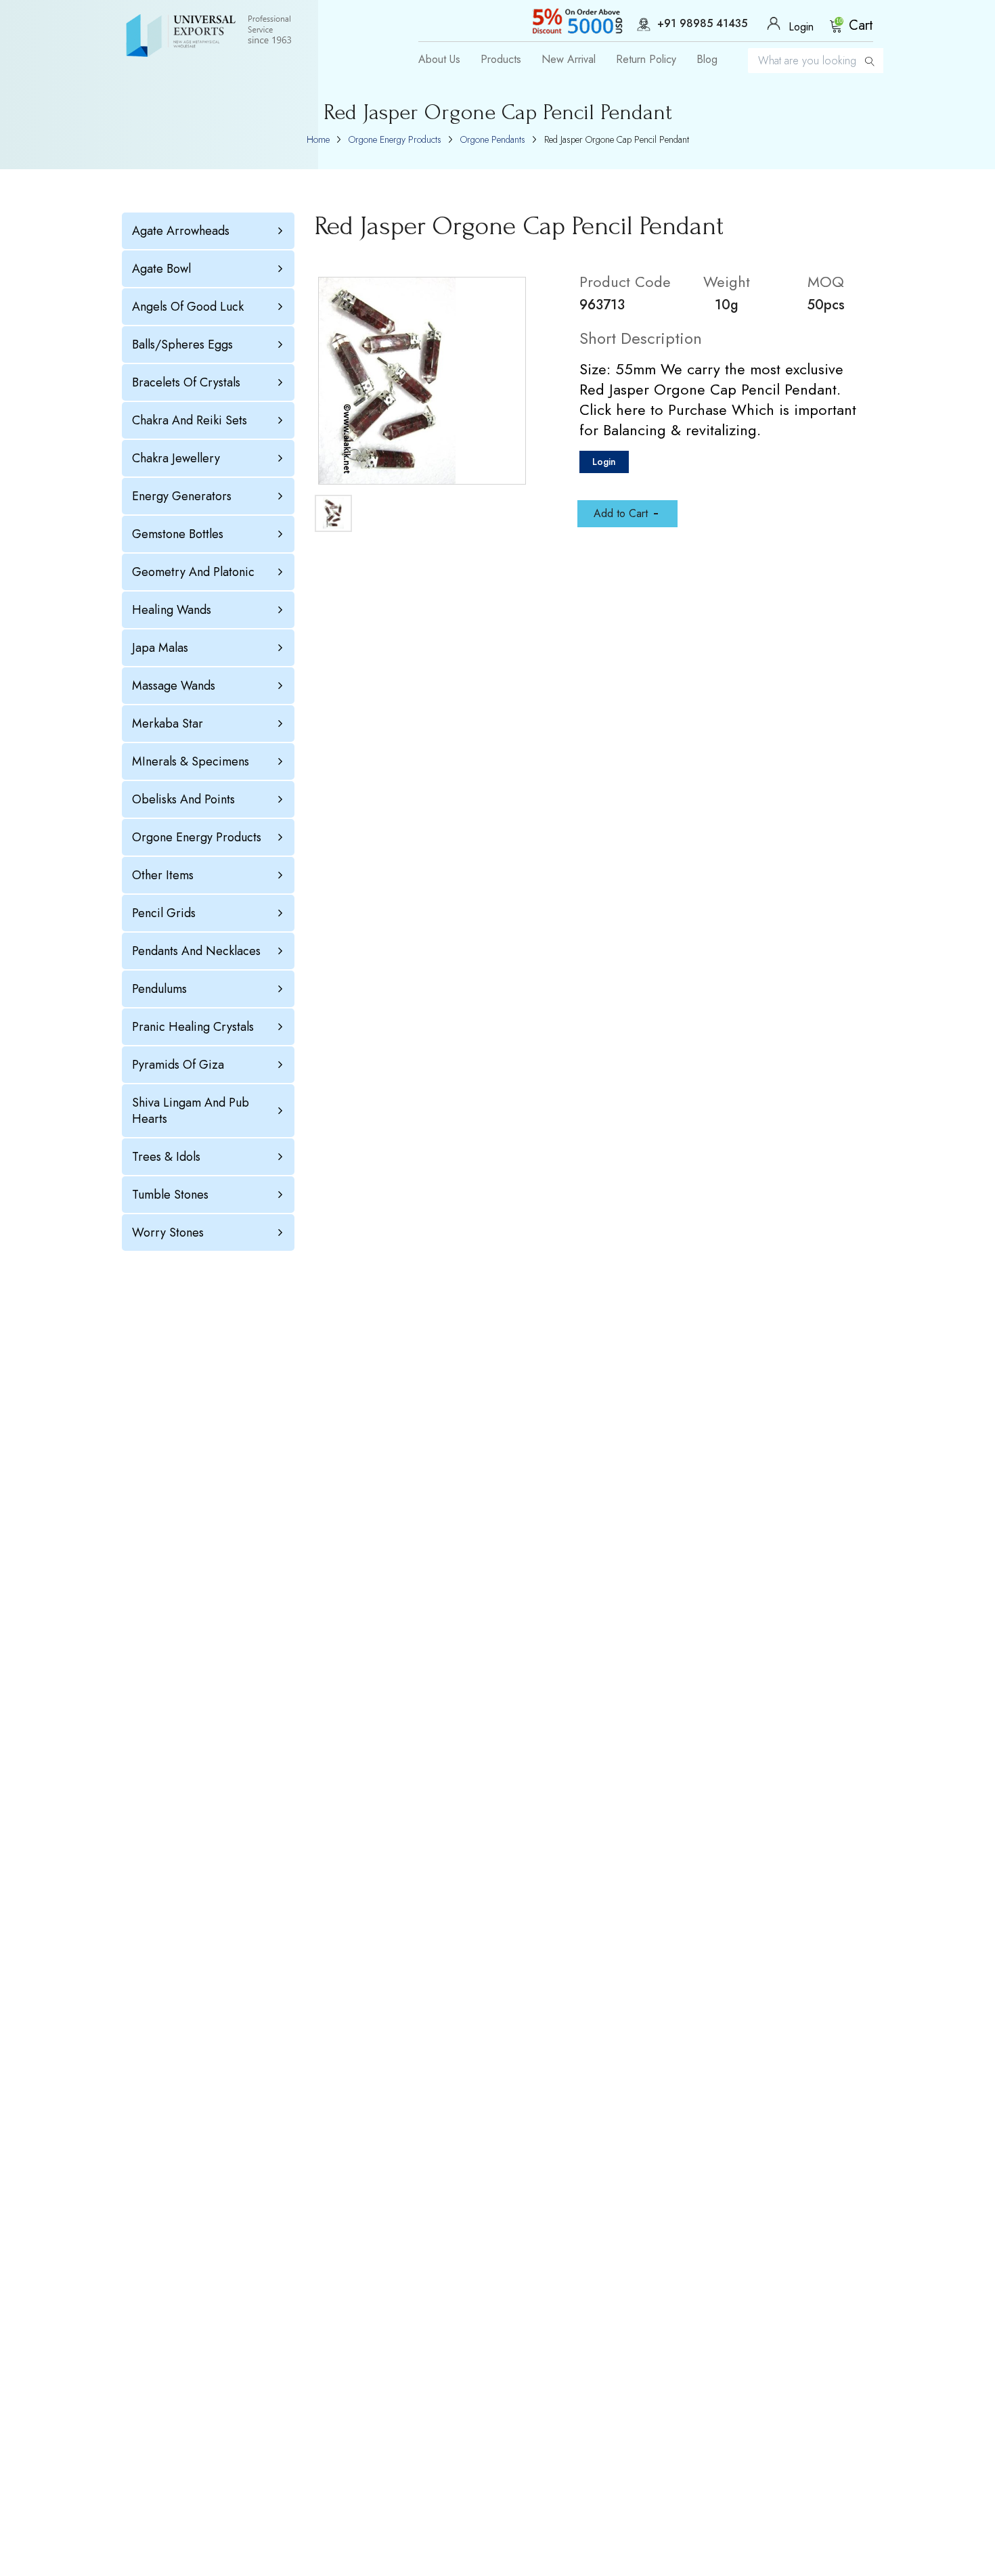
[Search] (870, 61)
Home (318, 139)
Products (501, 60)
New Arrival (569, 60)
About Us (439, 60)
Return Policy (646, 60)
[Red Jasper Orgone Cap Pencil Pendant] (422, 381)
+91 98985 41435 (702, 24)
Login (604, 462)
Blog (707, 60)
